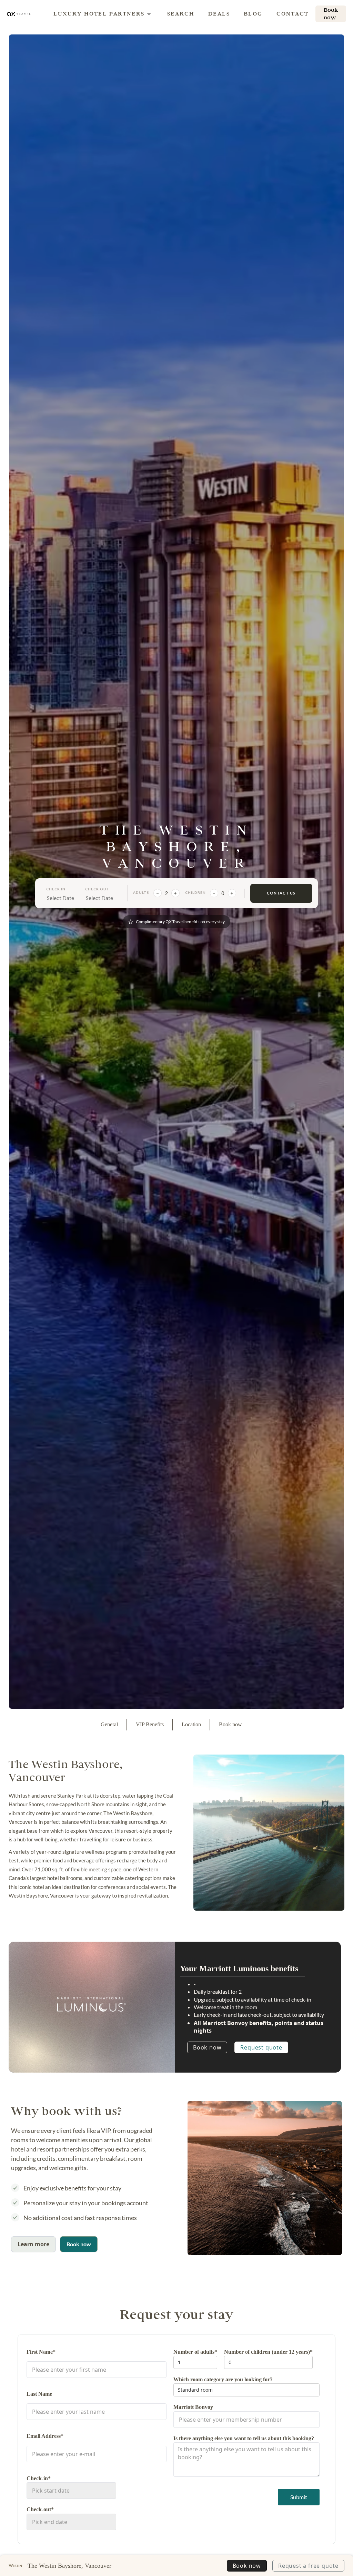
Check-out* (40, 2509)
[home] (19, 14)
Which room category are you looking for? (223, 2379)
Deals (219, 14)
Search (181, 14)
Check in (56, 889)
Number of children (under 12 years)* (268, 2352)
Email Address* (45, 2436)
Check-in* (39, 2478)
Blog (253, 14)
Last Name (39, 2394)
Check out (97, 889)
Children (195, 892)
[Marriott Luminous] (92, 2005)
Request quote (261, 2047)
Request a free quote (308, 2566)
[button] (99, 14)
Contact (293, 14)
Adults (141, 892)
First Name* (41, 2352)
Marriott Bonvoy (193, 2407)
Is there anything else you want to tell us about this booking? (244, 2438)
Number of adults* (195, 2352)
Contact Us (281, 893)
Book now (207, 2047)
